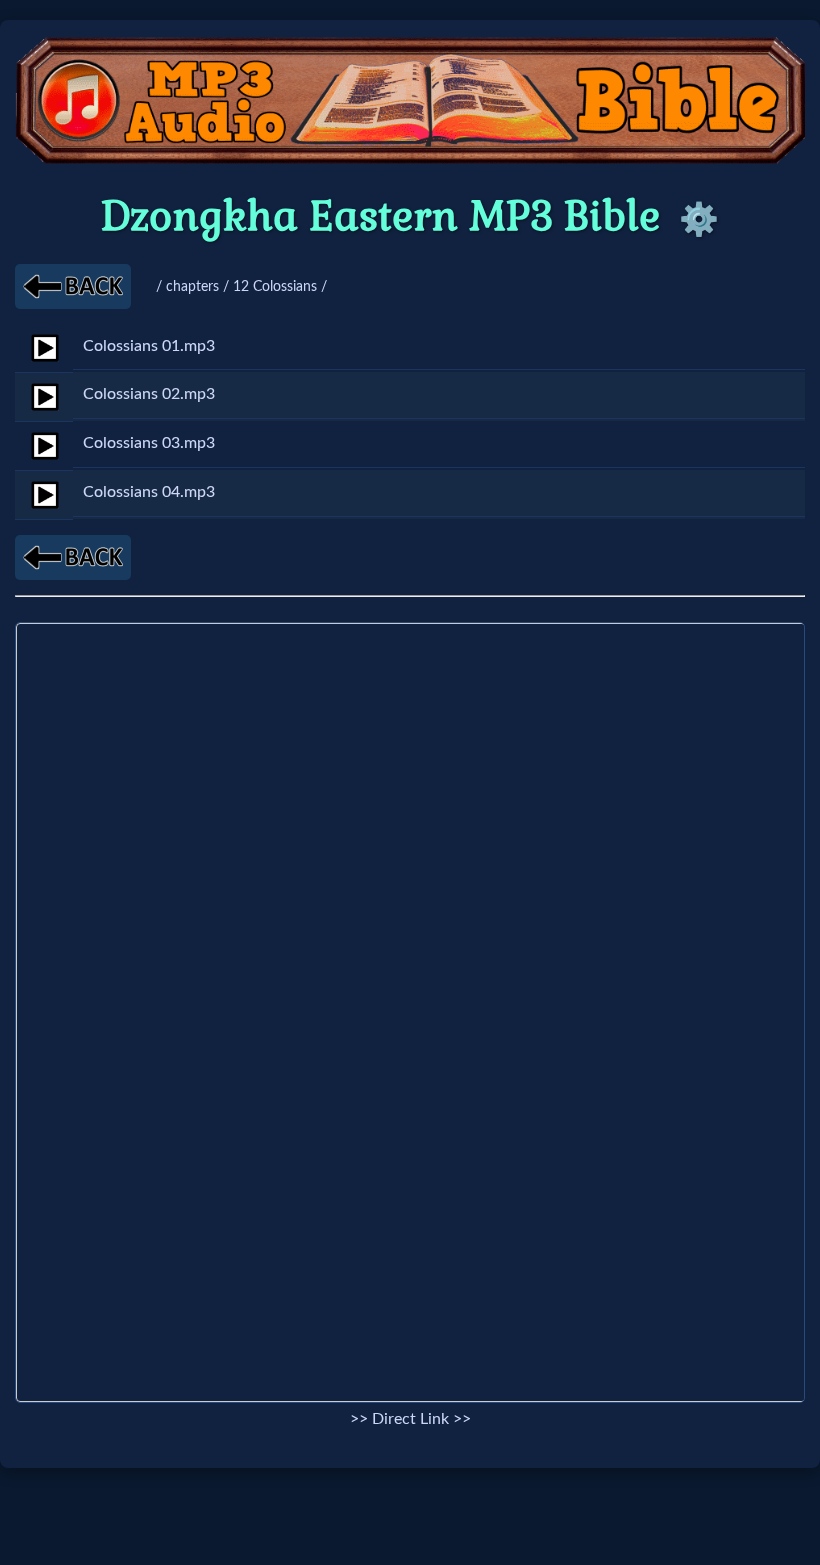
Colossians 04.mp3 (149, 492)
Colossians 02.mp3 (149, 394)
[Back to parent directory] (73, 286)
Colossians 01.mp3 (149, 346)
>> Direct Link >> (410, 1419)
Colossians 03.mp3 (149, 443)
